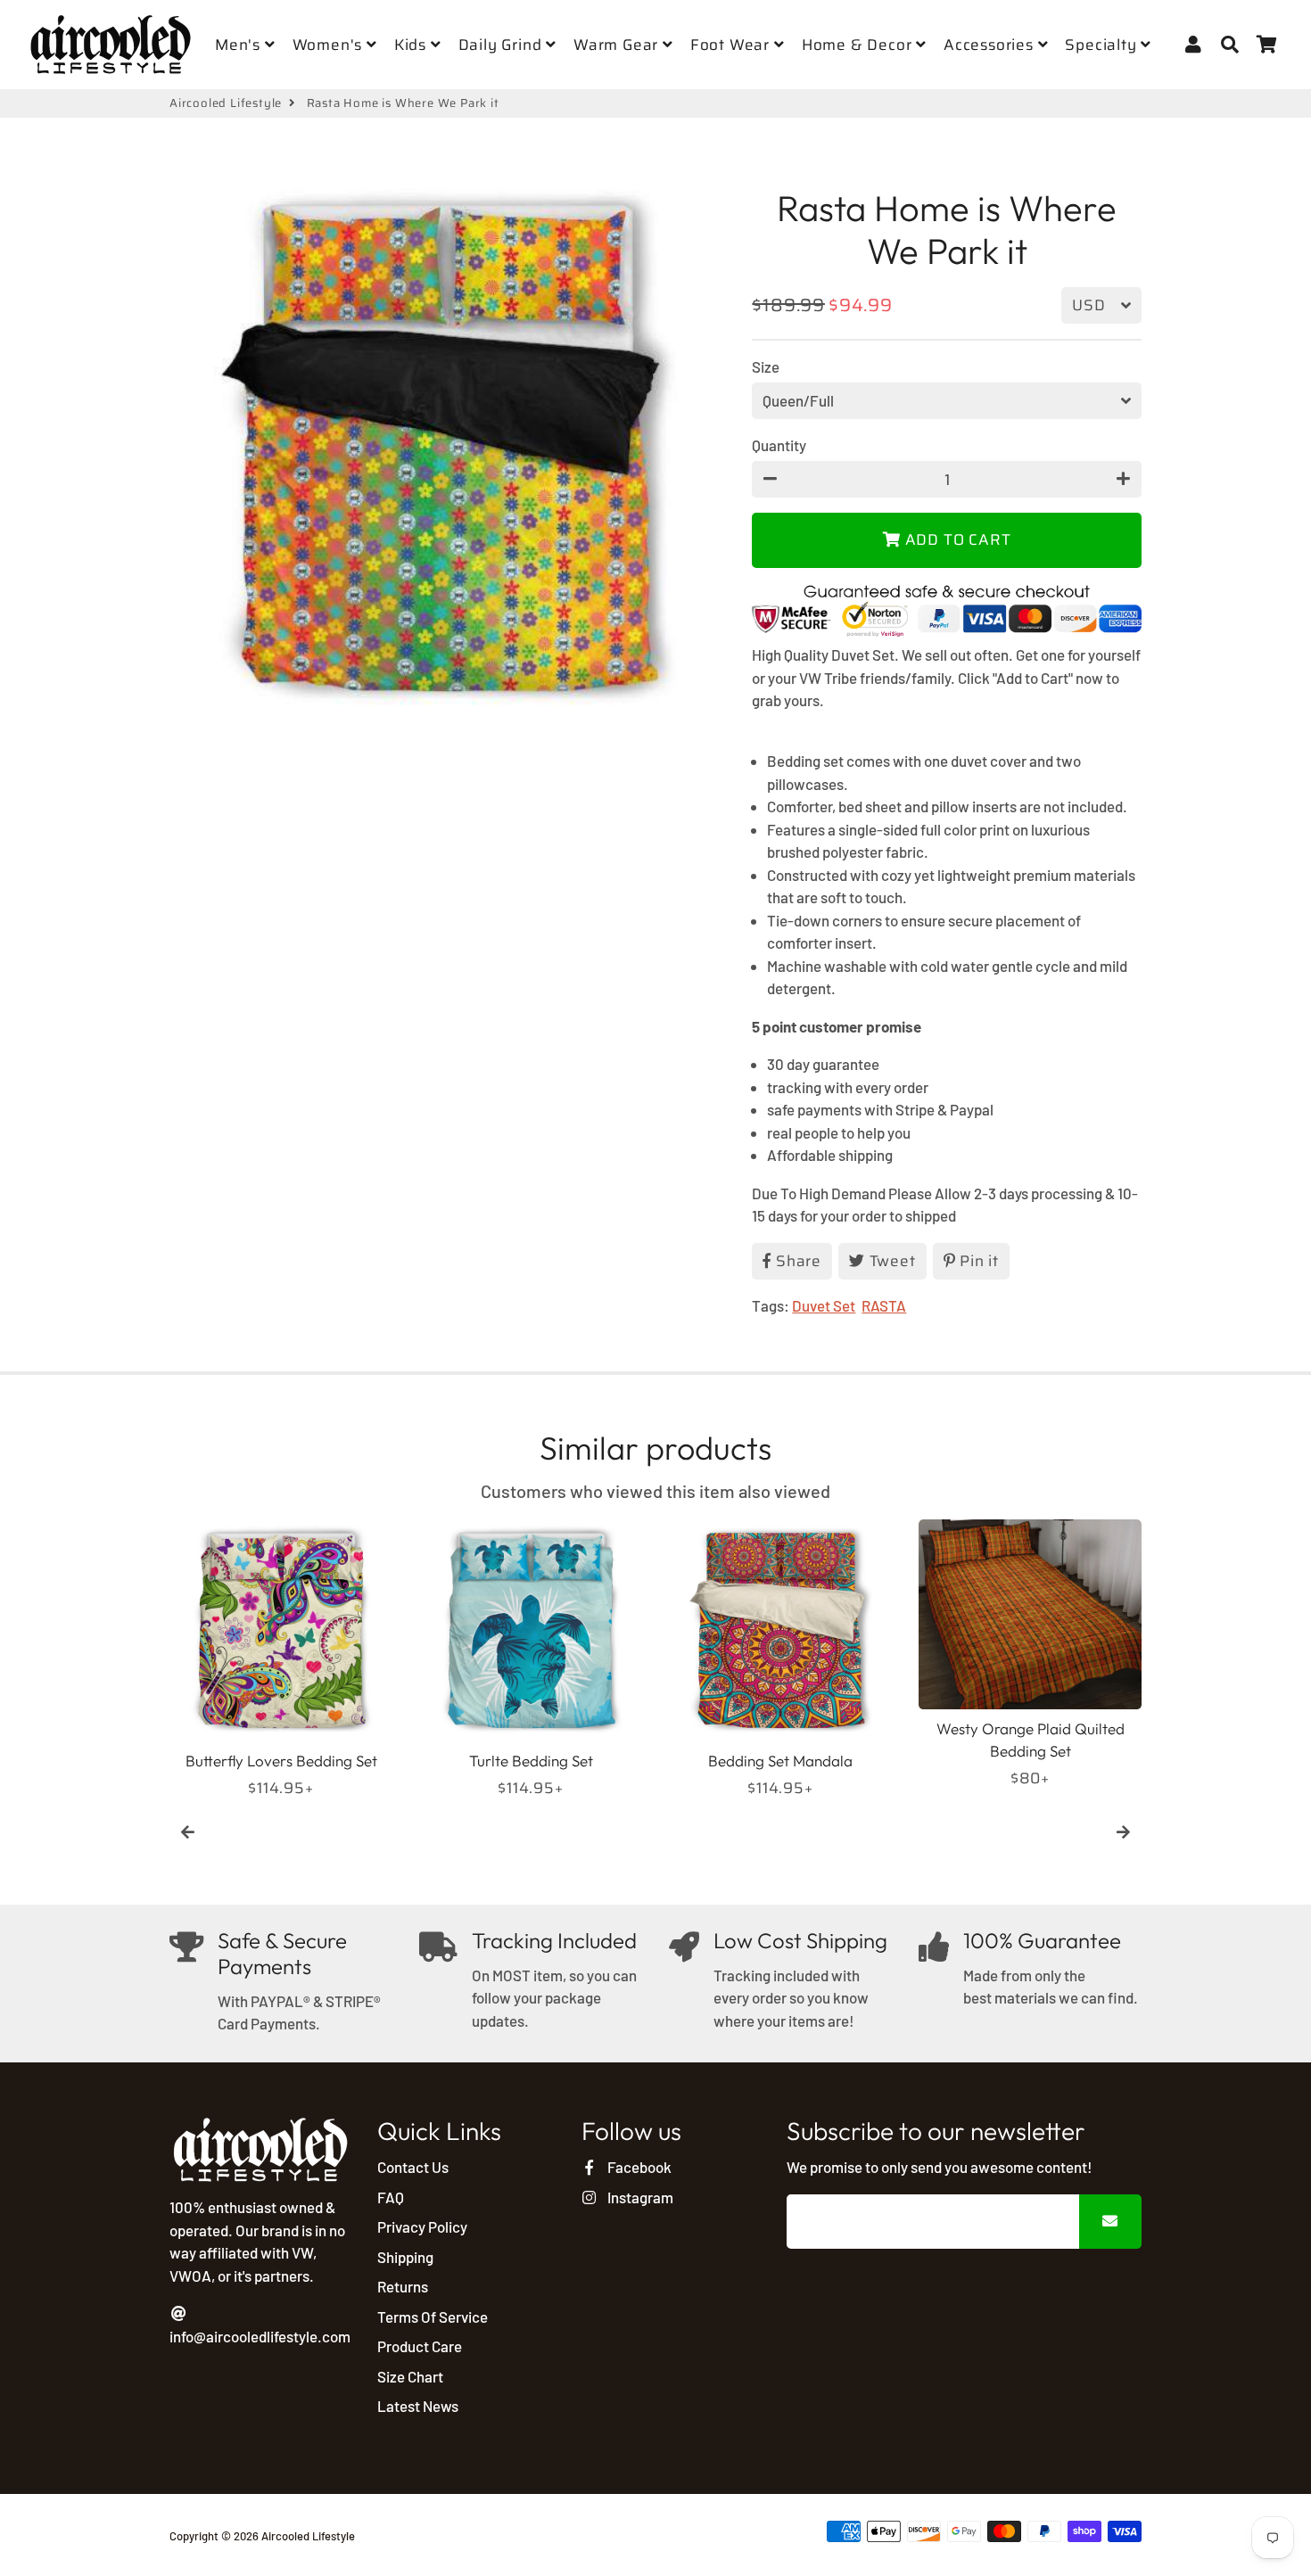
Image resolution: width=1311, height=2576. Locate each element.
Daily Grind (503, 45)
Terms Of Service (433, 2317)
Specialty (1103, 45)
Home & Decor (859, 45)
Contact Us (413, 2167)
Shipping (405, 2257)
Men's (240, 45)
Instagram (639, 2197)
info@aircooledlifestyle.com (260, 2336)
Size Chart (410, 2376)
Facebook (638, 2167)
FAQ (391, 2197)
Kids (412, 45)
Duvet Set (824, 1305)
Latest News (418, 2406)
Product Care (420, 2346)
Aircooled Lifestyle (226, 103)
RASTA (884, 1305)
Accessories (991, 45)
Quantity (779, 445)
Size (766, 366)
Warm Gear (618, 45)
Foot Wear (732, 45)
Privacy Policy (422, 2226)
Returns (403, 2286)
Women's (330, 45)
